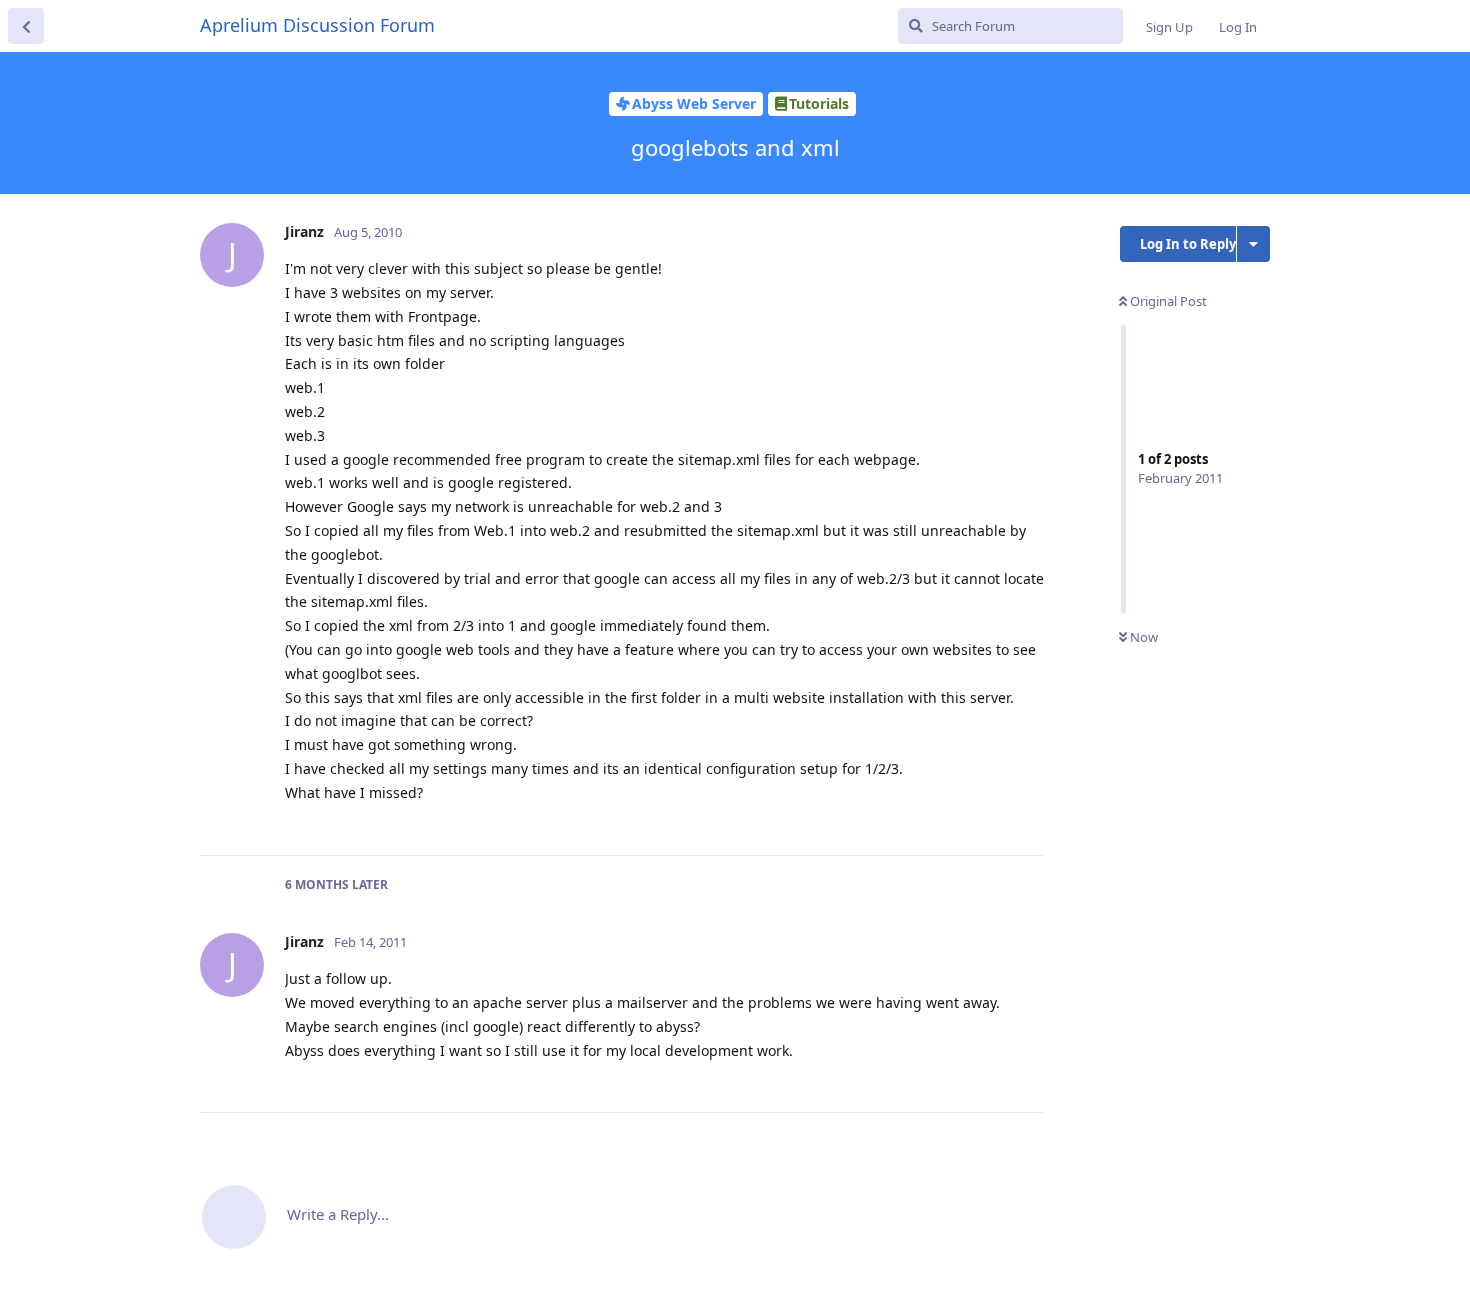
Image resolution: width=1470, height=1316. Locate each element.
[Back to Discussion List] (26, 26)
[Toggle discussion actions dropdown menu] (1253, 244)
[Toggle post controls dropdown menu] (1027, 818)
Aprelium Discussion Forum (317, 25)
